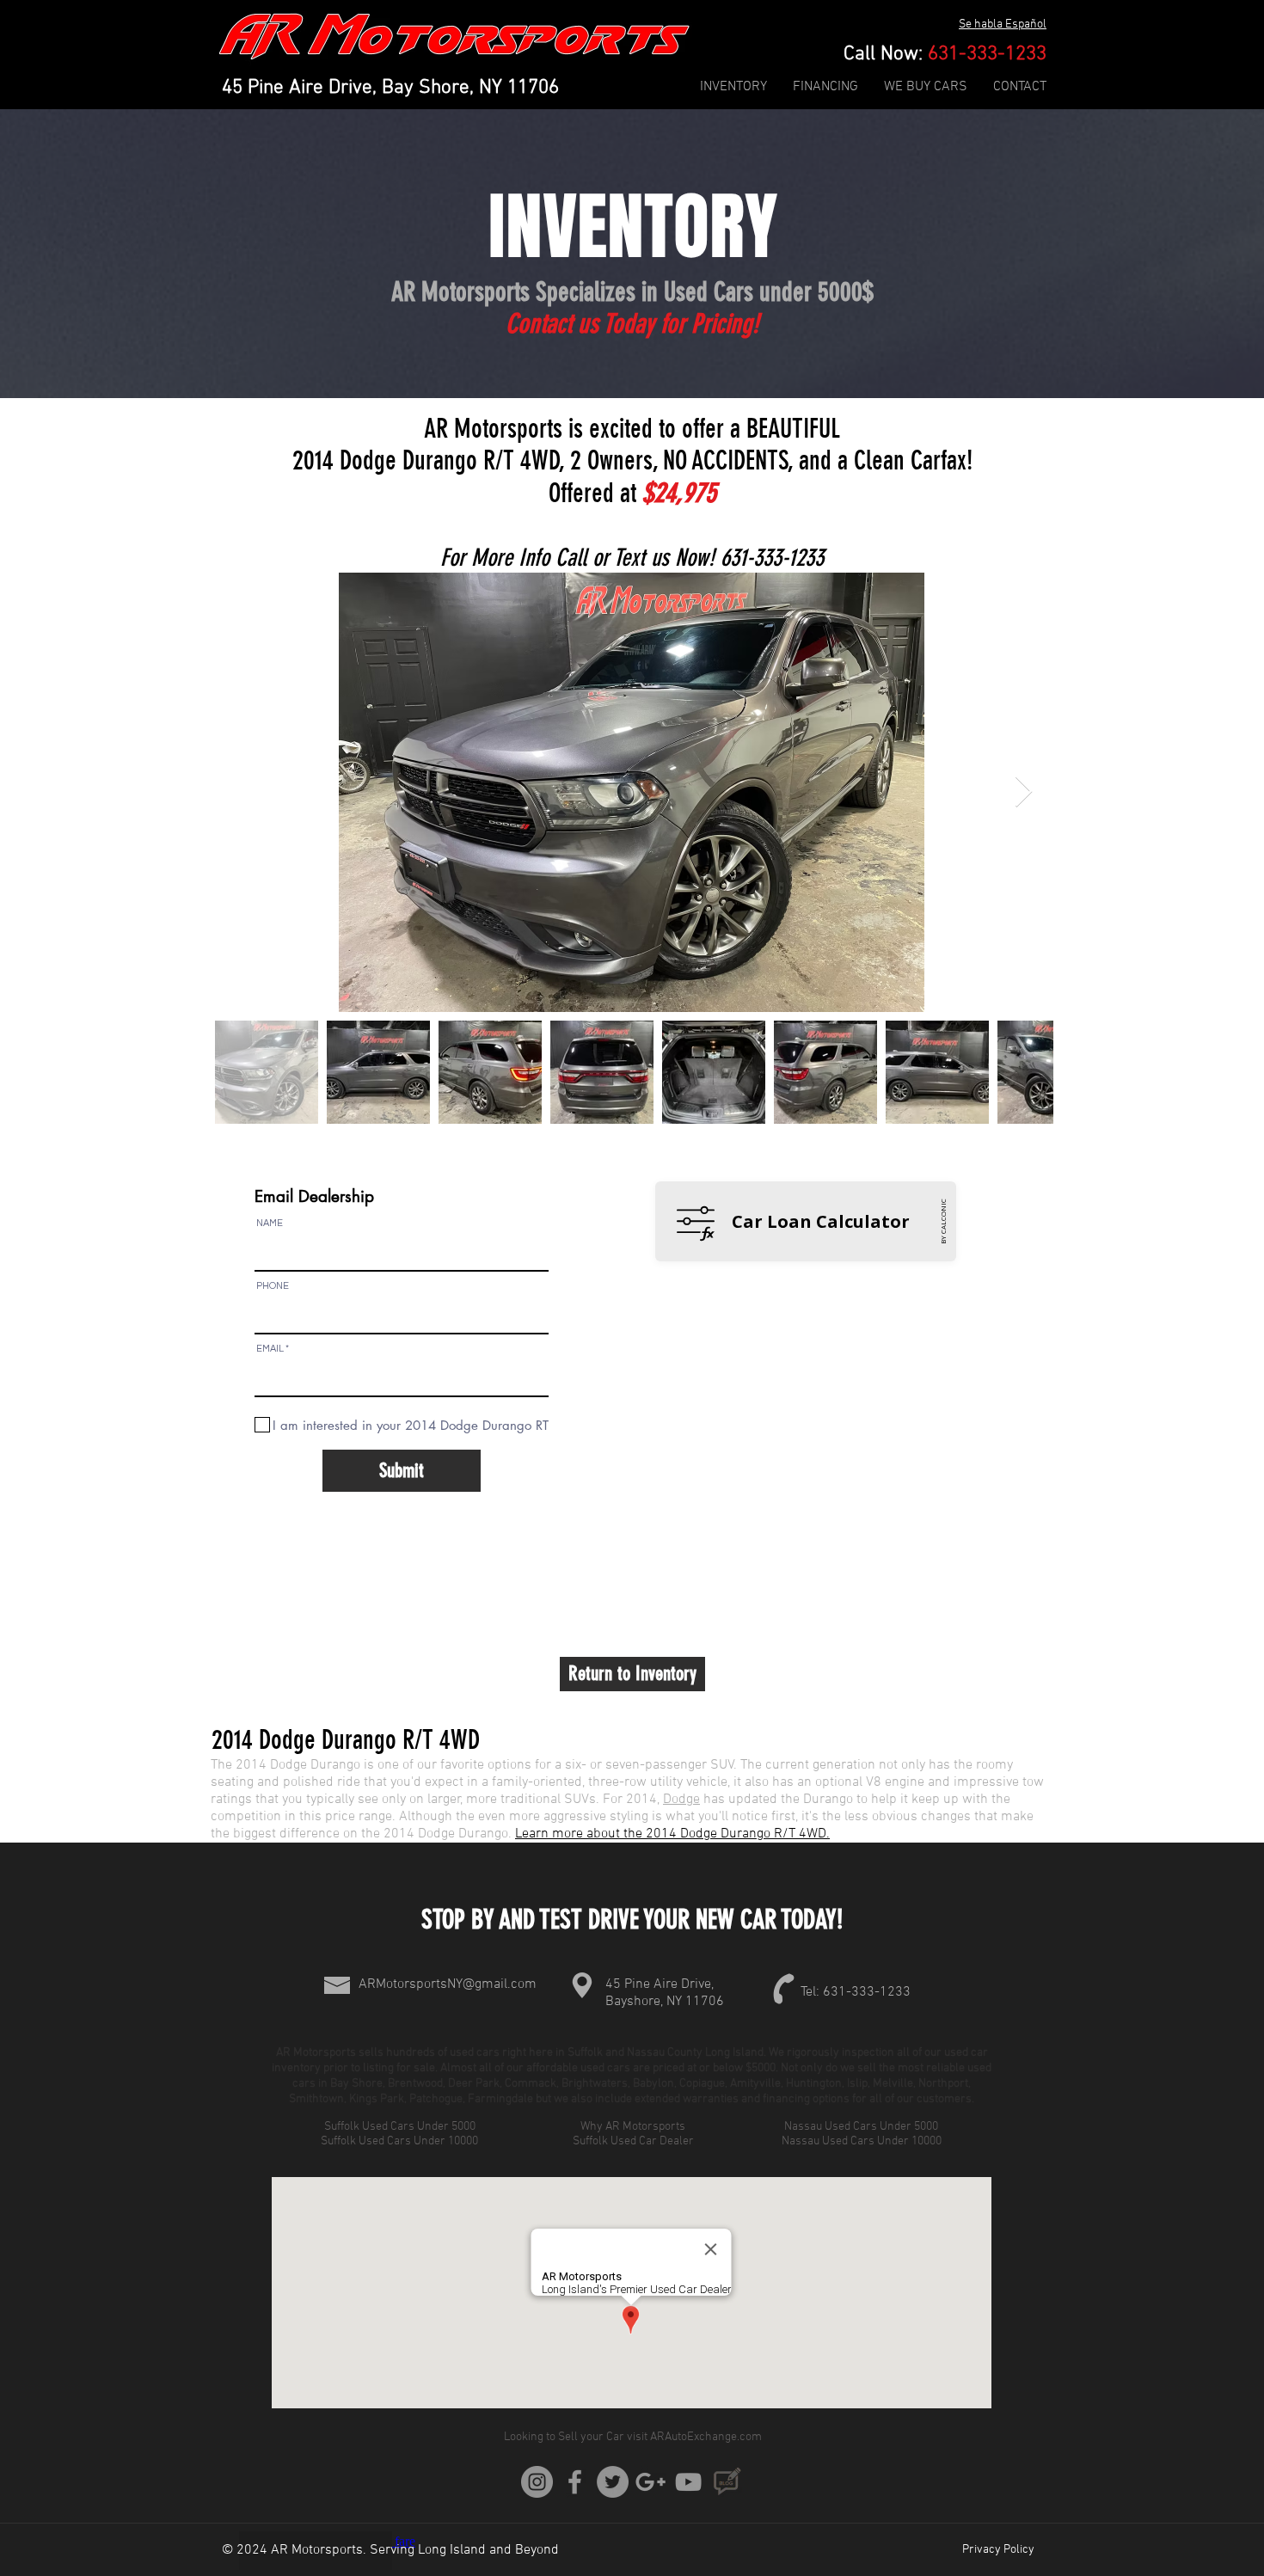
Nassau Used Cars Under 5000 (862, 2127)
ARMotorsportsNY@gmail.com (448, 1984)
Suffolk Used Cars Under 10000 (401, 2141)
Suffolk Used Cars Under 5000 (401, 2127)
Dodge (681, 1800)
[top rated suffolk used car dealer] (537, 2482)
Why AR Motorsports (633, 2127)
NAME (270, 1223)
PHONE (273, 1286)
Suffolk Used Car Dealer (633, 2141)
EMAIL (270, 1349)
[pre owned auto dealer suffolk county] (688, 2482)
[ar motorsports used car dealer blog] (726, 2482)
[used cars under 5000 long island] (575, 2482)
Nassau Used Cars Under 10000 (863, 2141)
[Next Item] (1024, 792)
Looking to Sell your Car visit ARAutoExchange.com (633, 2437)
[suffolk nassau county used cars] (613, 2482)
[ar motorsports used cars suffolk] (650, 2482)
